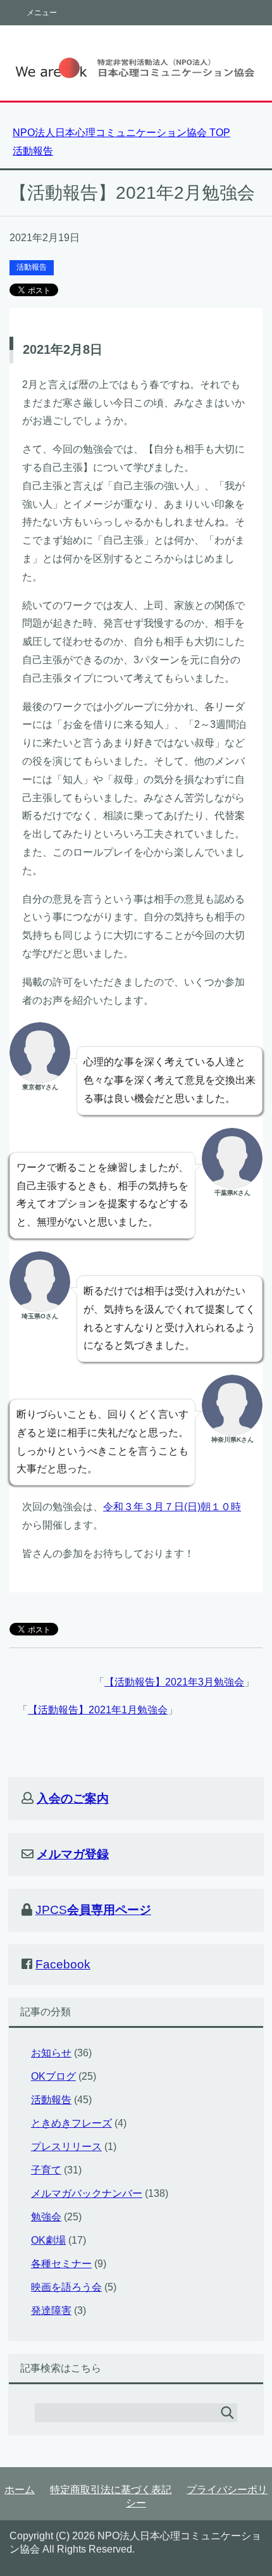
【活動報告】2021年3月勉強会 (174, 1682)
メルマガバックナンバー (87, 2193)
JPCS (93, 1910)
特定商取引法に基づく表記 (111, 2490)
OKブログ (53, 2076)
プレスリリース (66, 2147)
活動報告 (32, 267)
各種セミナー (61, 2264)
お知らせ (51, 2053)
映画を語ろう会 (66, 2287)
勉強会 (46, 2217)
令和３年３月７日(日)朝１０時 (172, 1507)
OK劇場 (48, 2240)
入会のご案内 (73, 1798)
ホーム (20, 2490)
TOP (121, 133)
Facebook (63, 1964)
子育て (46, 2170)
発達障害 (51, 2310)
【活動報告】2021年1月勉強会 (98, 1710)
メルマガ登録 (73, 1854)
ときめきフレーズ (71, 2123)
